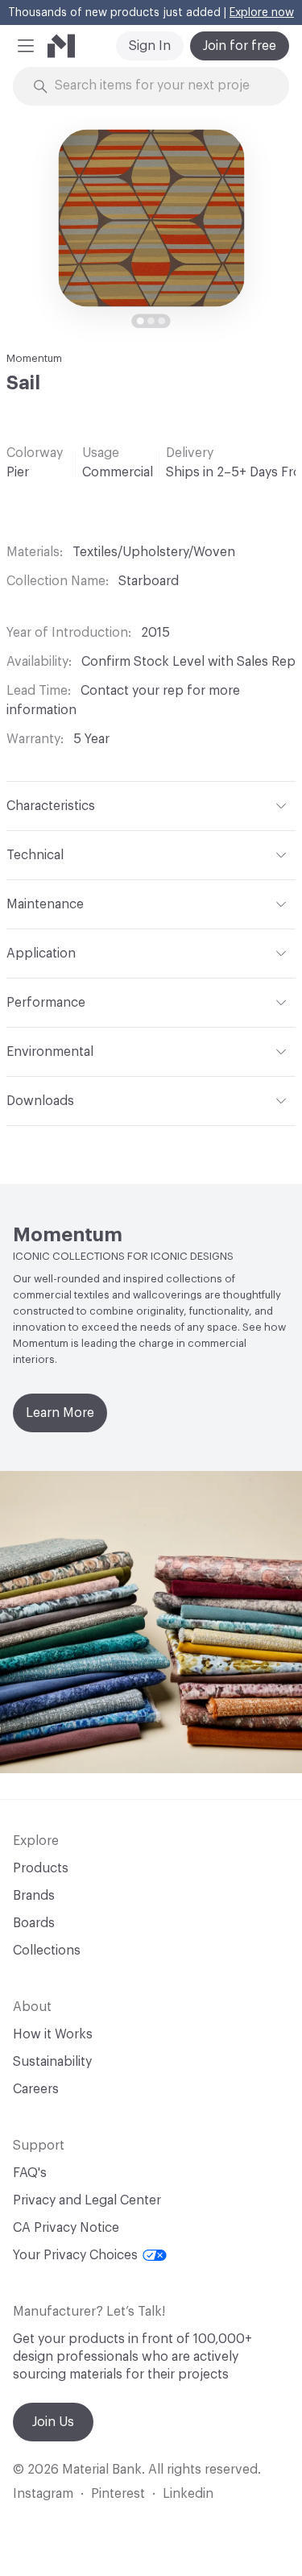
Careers (36, 2089)
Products (41, 1868)
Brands (34, 1896)
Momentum (34, 358)
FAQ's (30, 2173)
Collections (47, 1951)
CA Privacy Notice (66, 2228)
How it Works (53, 2034)
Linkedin (188, 2494)
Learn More (60, 1413)
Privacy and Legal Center (87, 2200)
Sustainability (52, 2062)
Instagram (43, 2494)
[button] (26, 46)
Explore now (262, 13)
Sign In (150, 46)
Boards (34, 1923)
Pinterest (118, 2494)
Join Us (53, 2422)
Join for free (240, 46)
